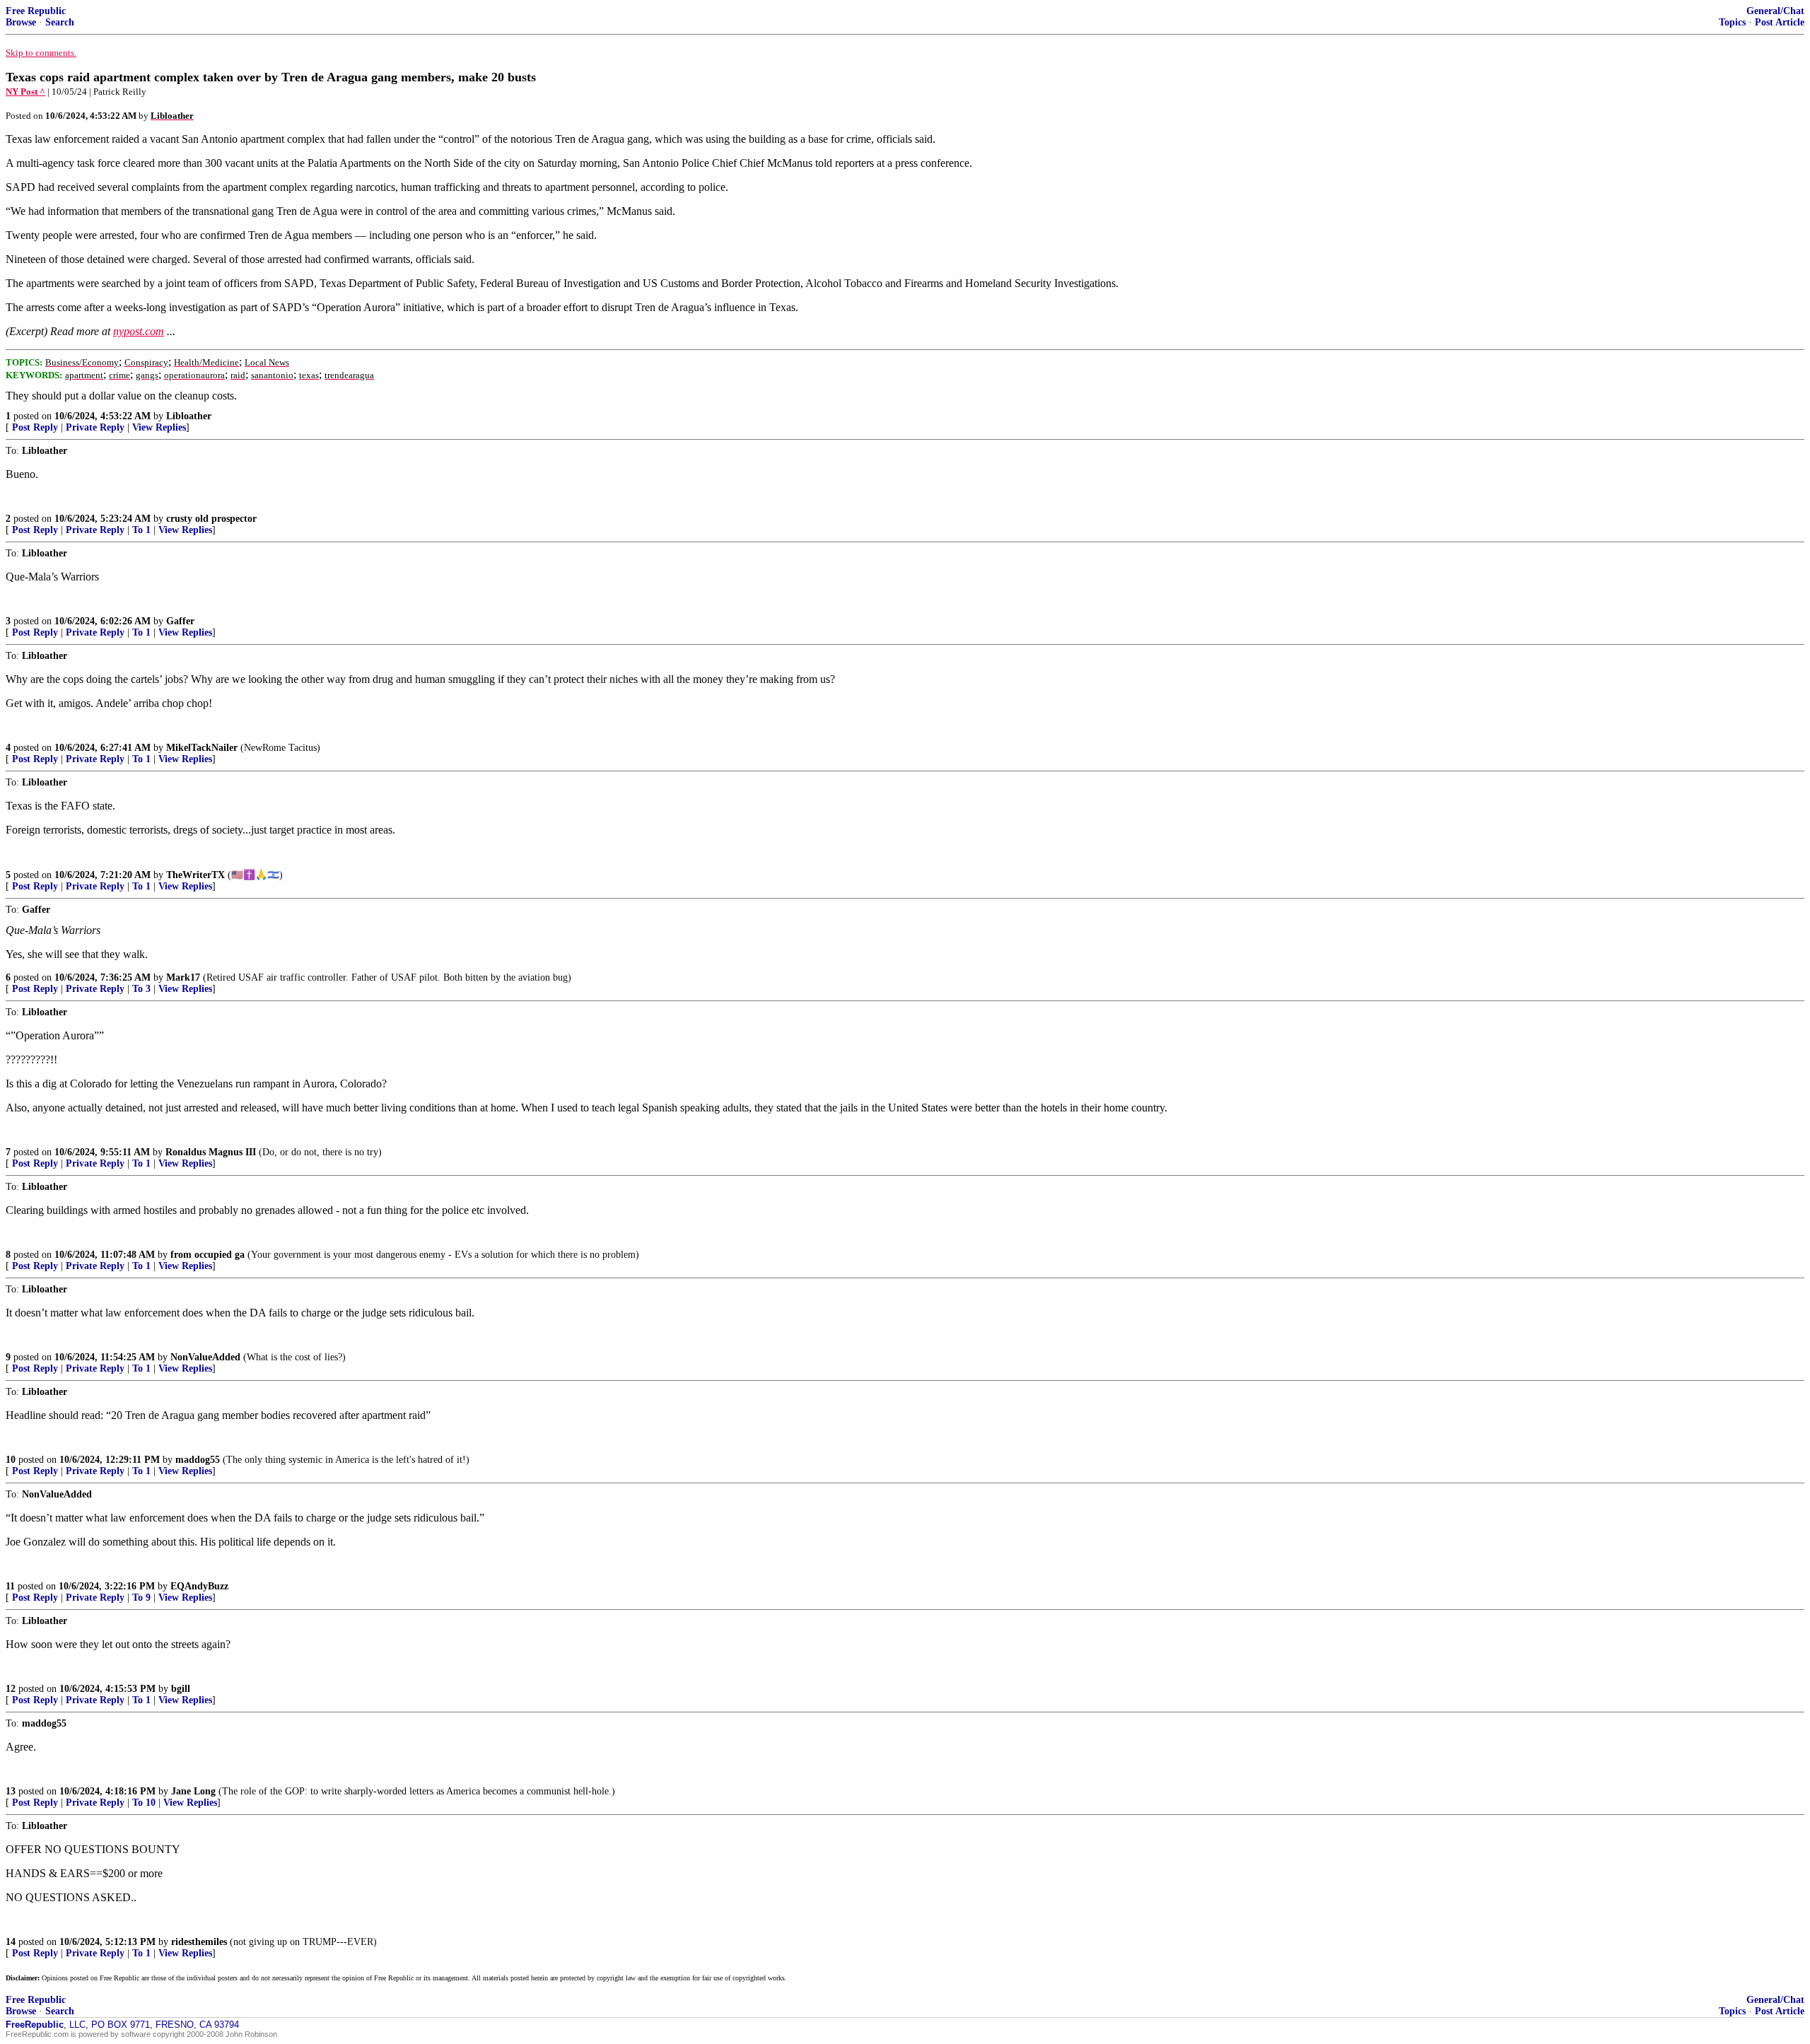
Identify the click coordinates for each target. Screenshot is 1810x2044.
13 (11, 1791)
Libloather (189, 416)
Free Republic (36, 11)
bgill (181, 1689)
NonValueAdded (205, 1357)
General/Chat (1775, 11)
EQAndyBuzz (199, 1586)
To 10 (144, 1803)
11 (10, 1586)
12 (11, 1689)
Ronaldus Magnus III (211, 1152)
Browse (21, 22)
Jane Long (193, 1791)
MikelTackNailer (202, 748)
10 (11, 1460)
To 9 (141, 1598)
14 (11, 1942)
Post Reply (35, 427)
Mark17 (183, 977)
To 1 (141, 530)
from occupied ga (208, 1255)
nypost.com (139, 331)
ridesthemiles (199, 1942)
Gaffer (180, 621)
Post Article (1780, 22)
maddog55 (198, 1460)
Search (60, 22)
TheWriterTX (195, 875)
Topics (1732, 22)
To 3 (141, 989)
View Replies (159, 427)
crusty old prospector (211, 519)
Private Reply (95, 427)
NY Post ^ (25, 92)
